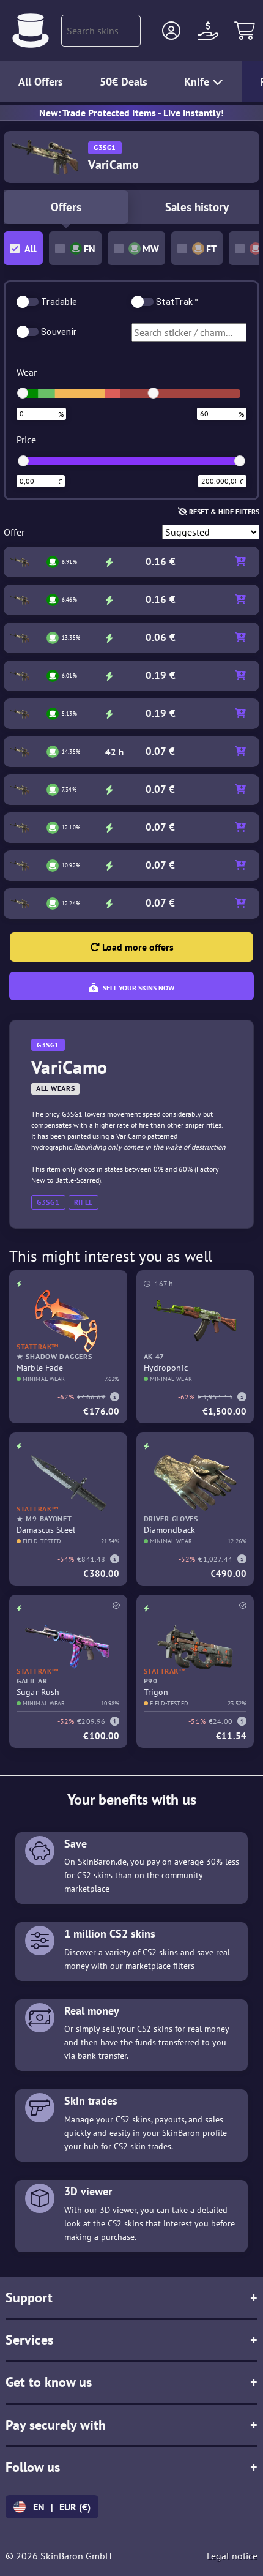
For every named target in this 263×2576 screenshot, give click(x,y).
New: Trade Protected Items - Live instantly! (131, 113)
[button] (171, 31)
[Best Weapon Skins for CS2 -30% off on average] (31, 31)
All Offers (41, 82)
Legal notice (232, 2556)
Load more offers (137, 947)
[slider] (23, 393)
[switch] (28, 302)
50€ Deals (124, 82)
